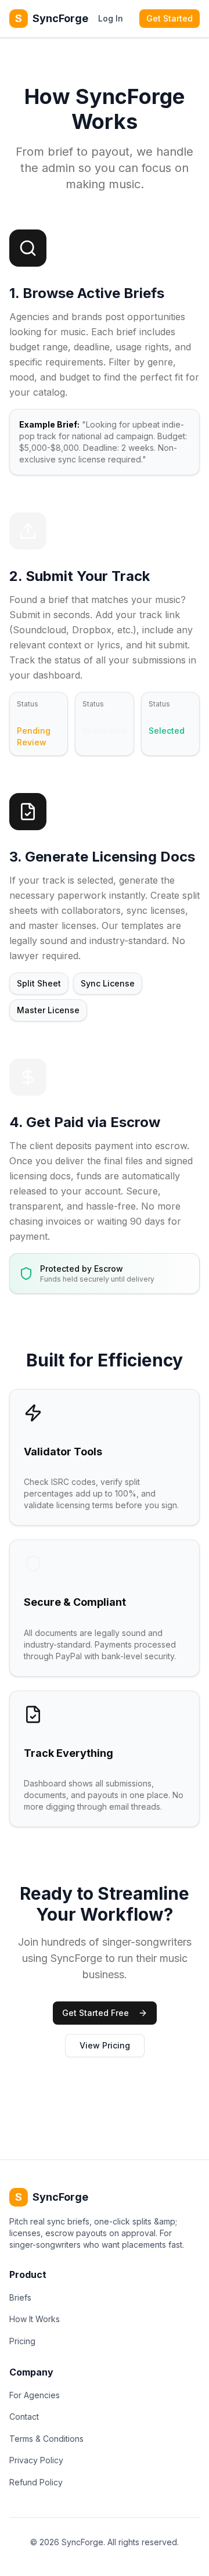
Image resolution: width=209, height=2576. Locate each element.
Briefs (20, 2297)
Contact (24, 2417)
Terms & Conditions (46, 2439)
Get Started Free (96, 2013)
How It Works (35, 2319)
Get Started (170, 18)
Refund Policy (36, 2482)
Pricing (22, 2341)
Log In (111, 18)
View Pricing (105, 2045)
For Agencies (35, 2395)
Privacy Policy (36, 2460)
